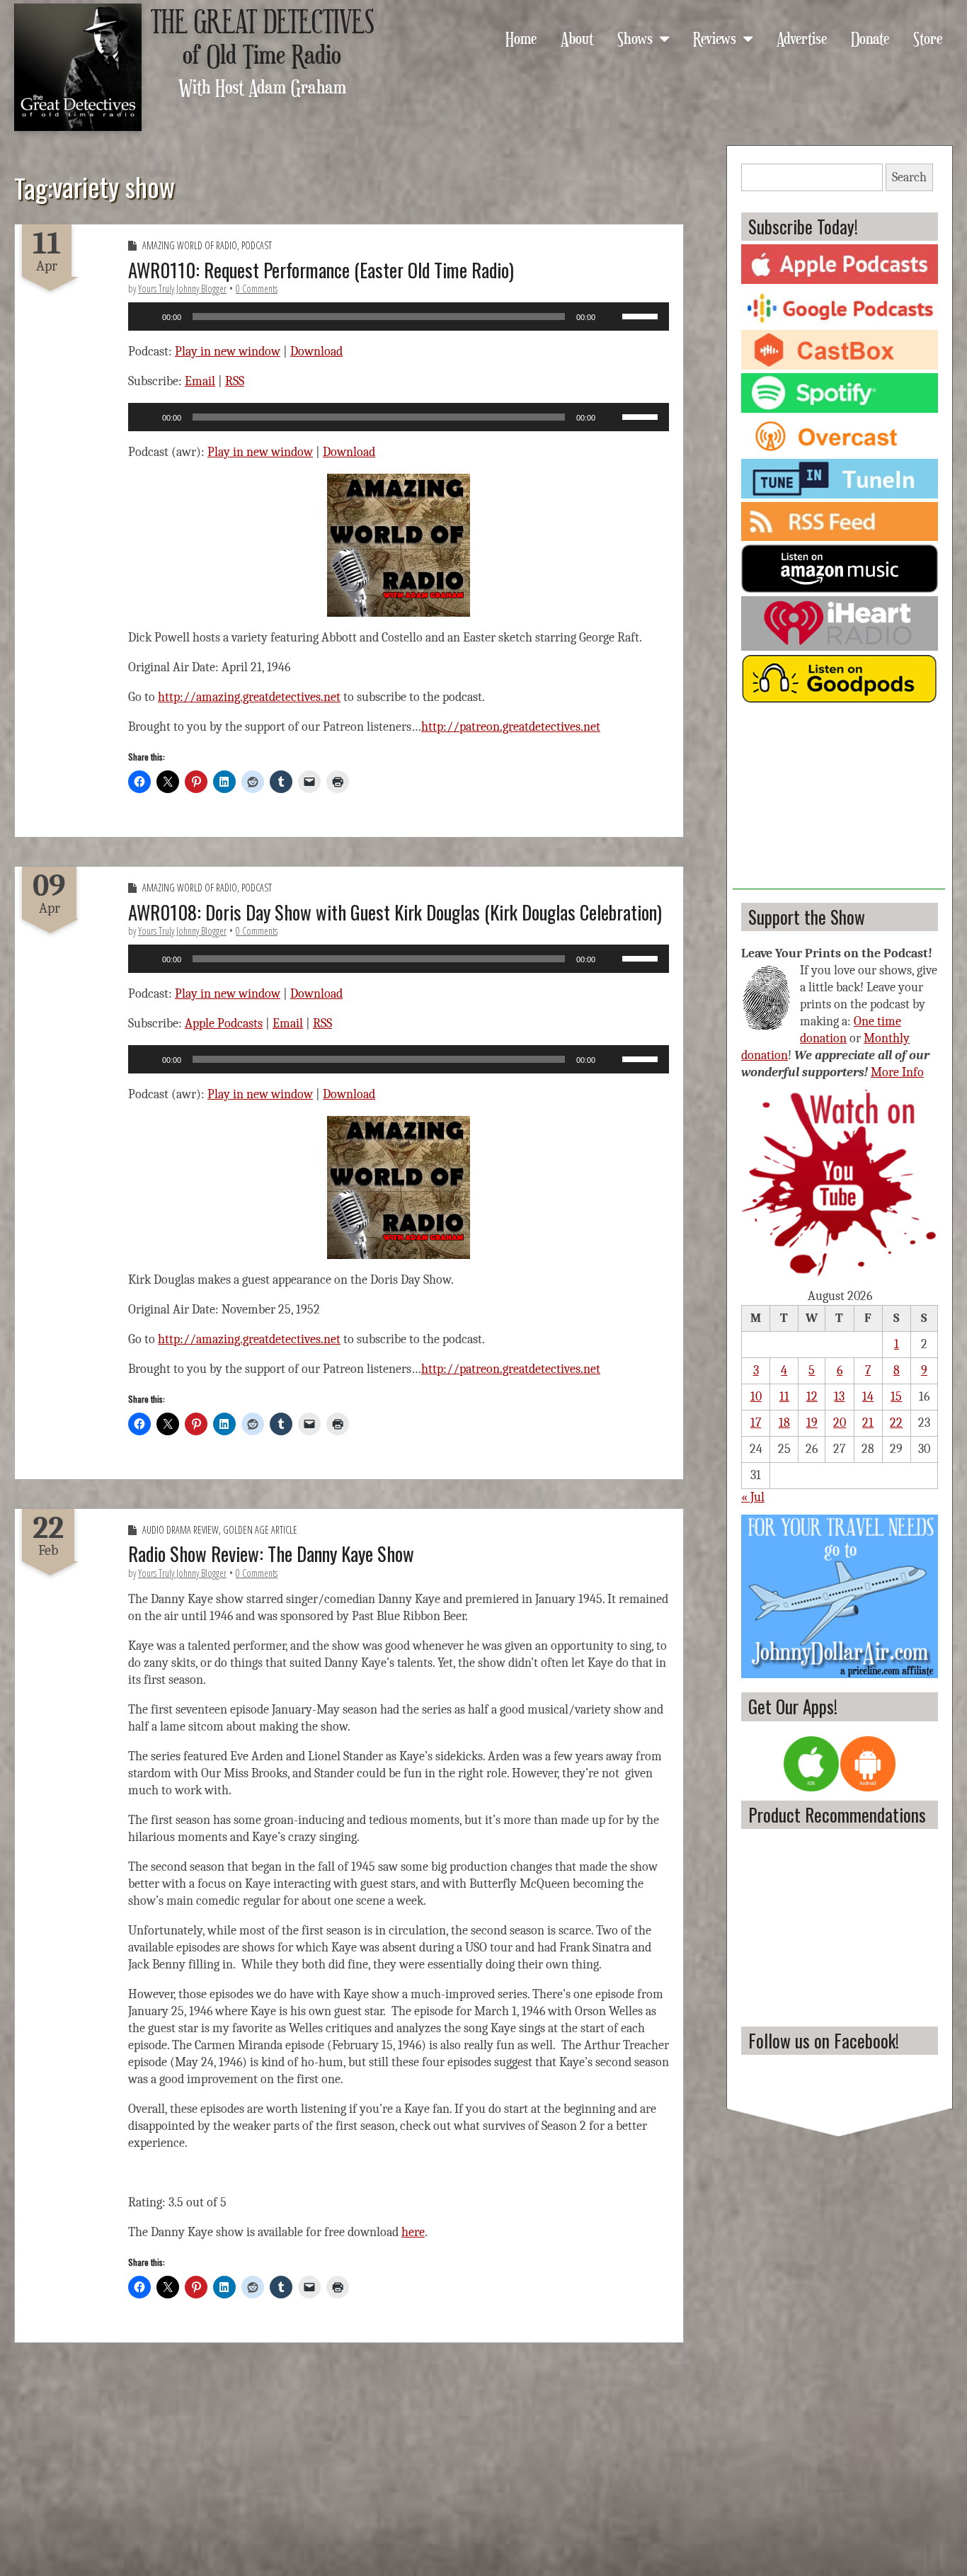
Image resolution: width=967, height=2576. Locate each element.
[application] (399, 317)
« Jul (753, 1497)
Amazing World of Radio (190, 245)
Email (200, 381)
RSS (235, 381)
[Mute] (611, 317)
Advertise (802, 38)
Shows (635, 38)
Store (928, 38)
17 (756, 1423)
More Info (897, 1072)
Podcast (257, 245)
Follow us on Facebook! (824, 2040)
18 (784, 1423)
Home (521, 38)
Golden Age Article (260, 1530)
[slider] (642, 315)
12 (812, 1397)
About (577, 38)
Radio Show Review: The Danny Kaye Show (271, 1554)
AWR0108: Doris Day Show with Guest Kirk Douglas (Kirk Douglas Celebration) (395, 912)
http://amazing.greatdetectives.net (249, 697)
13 (839, 1397)
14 (868, 1397)
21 (868, 1423)
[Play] (147, 317)
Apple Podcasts (224, 1024)
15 (896, 1397)
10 (756, 1397)
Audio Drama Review (181, 1530)
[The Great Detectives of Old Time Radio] (78, 67)
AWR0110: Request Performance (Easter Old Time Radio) (321, 270)
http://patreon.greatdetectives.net (511, 727)
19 (812, 1423)
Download (316, 352)
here (413, 2232)
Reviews (715, 38)
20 (840, 1423)
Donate (870, 38)
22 (896, 1423)
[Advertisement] (839, 801)
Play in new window (228, 352)
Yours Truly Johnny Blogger (182, 289)
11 (784, 1397)
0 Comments (257, 289)
